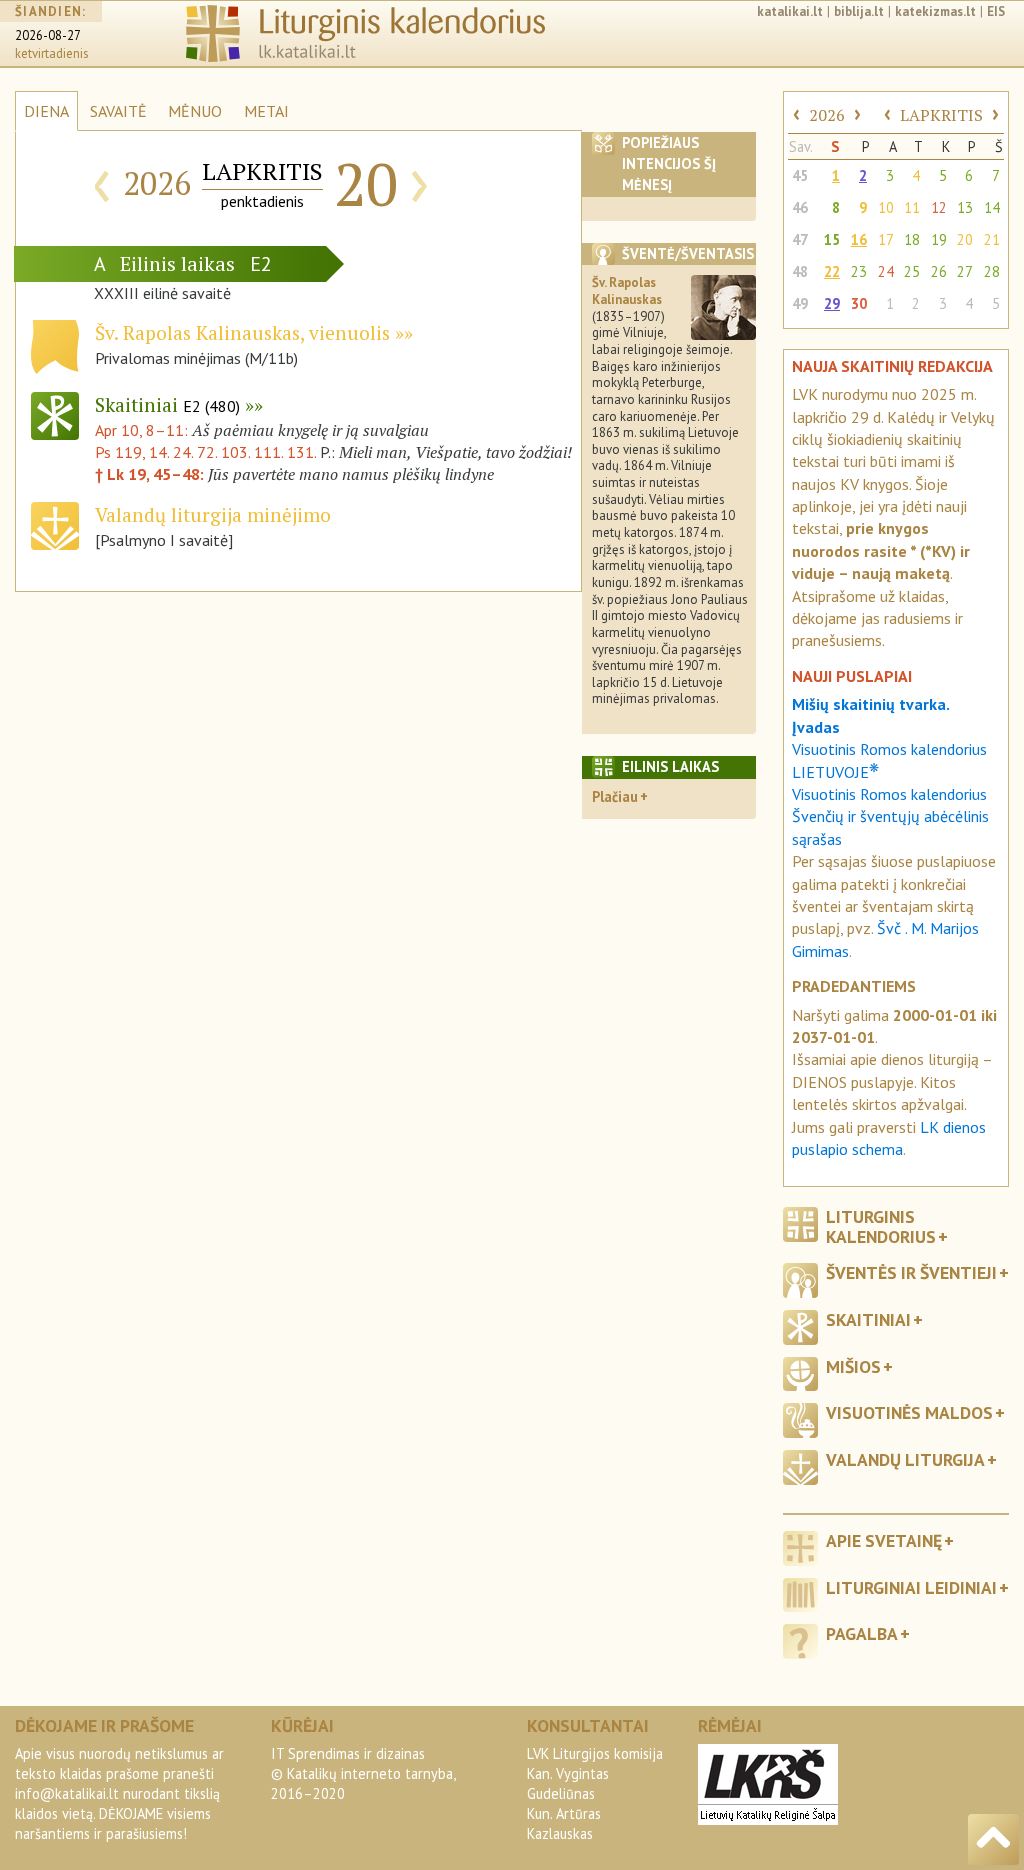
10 (886, 207)
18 (912, 239)
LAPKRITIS (941, 115)
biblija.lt (859, 11)
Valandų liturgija (905, 1459)
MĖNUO (195, 111)
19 (939, 239)
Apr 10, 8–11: (143, 430)
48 (800, 271)
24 (886, 271)
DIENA (46, 111)
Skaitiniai (167, 404)
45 (800, 175)
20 (965, 239)
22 (832, 271)
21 (992, 239)
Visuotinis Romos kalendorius (889, 794)
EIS (996, 11)
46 (800, 207)
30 (859, 303)
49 (800, 303)
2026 (827, 115)
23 (859, 271)
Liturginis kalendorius (881, 1226)
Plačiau (615, 796)
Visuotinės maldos (909, 1412)
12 (939, 207)
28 (992, 271)
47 (800, 239)
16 (859, 239)
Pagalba (862, 1633)
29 (832, 303)
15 (832, 239)
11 (912, 207)
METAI (266, 111)
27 (965, 271)
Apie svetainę (884, 1540)
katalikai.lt (790, 11)
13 (965, 207)
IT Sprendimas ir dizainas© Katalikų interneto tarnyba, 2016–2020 (363, 1773)
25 (912, 271)
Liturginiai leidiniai (911, 1587)
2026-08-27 (48, 35)
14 (992, 207)
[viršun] (993, 1839)
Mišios (853, 1366)
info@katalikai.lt (67, 1793)
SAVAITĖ (118, 111)
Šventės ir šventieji (911, 1272)
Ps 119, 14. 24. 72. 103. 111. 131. (205, 452)
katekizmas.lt (935, 11)
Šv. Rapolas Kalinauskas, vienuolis (242, 332)
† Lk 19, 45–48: (151, 474)
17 (886, 239)
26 (939, 271)
